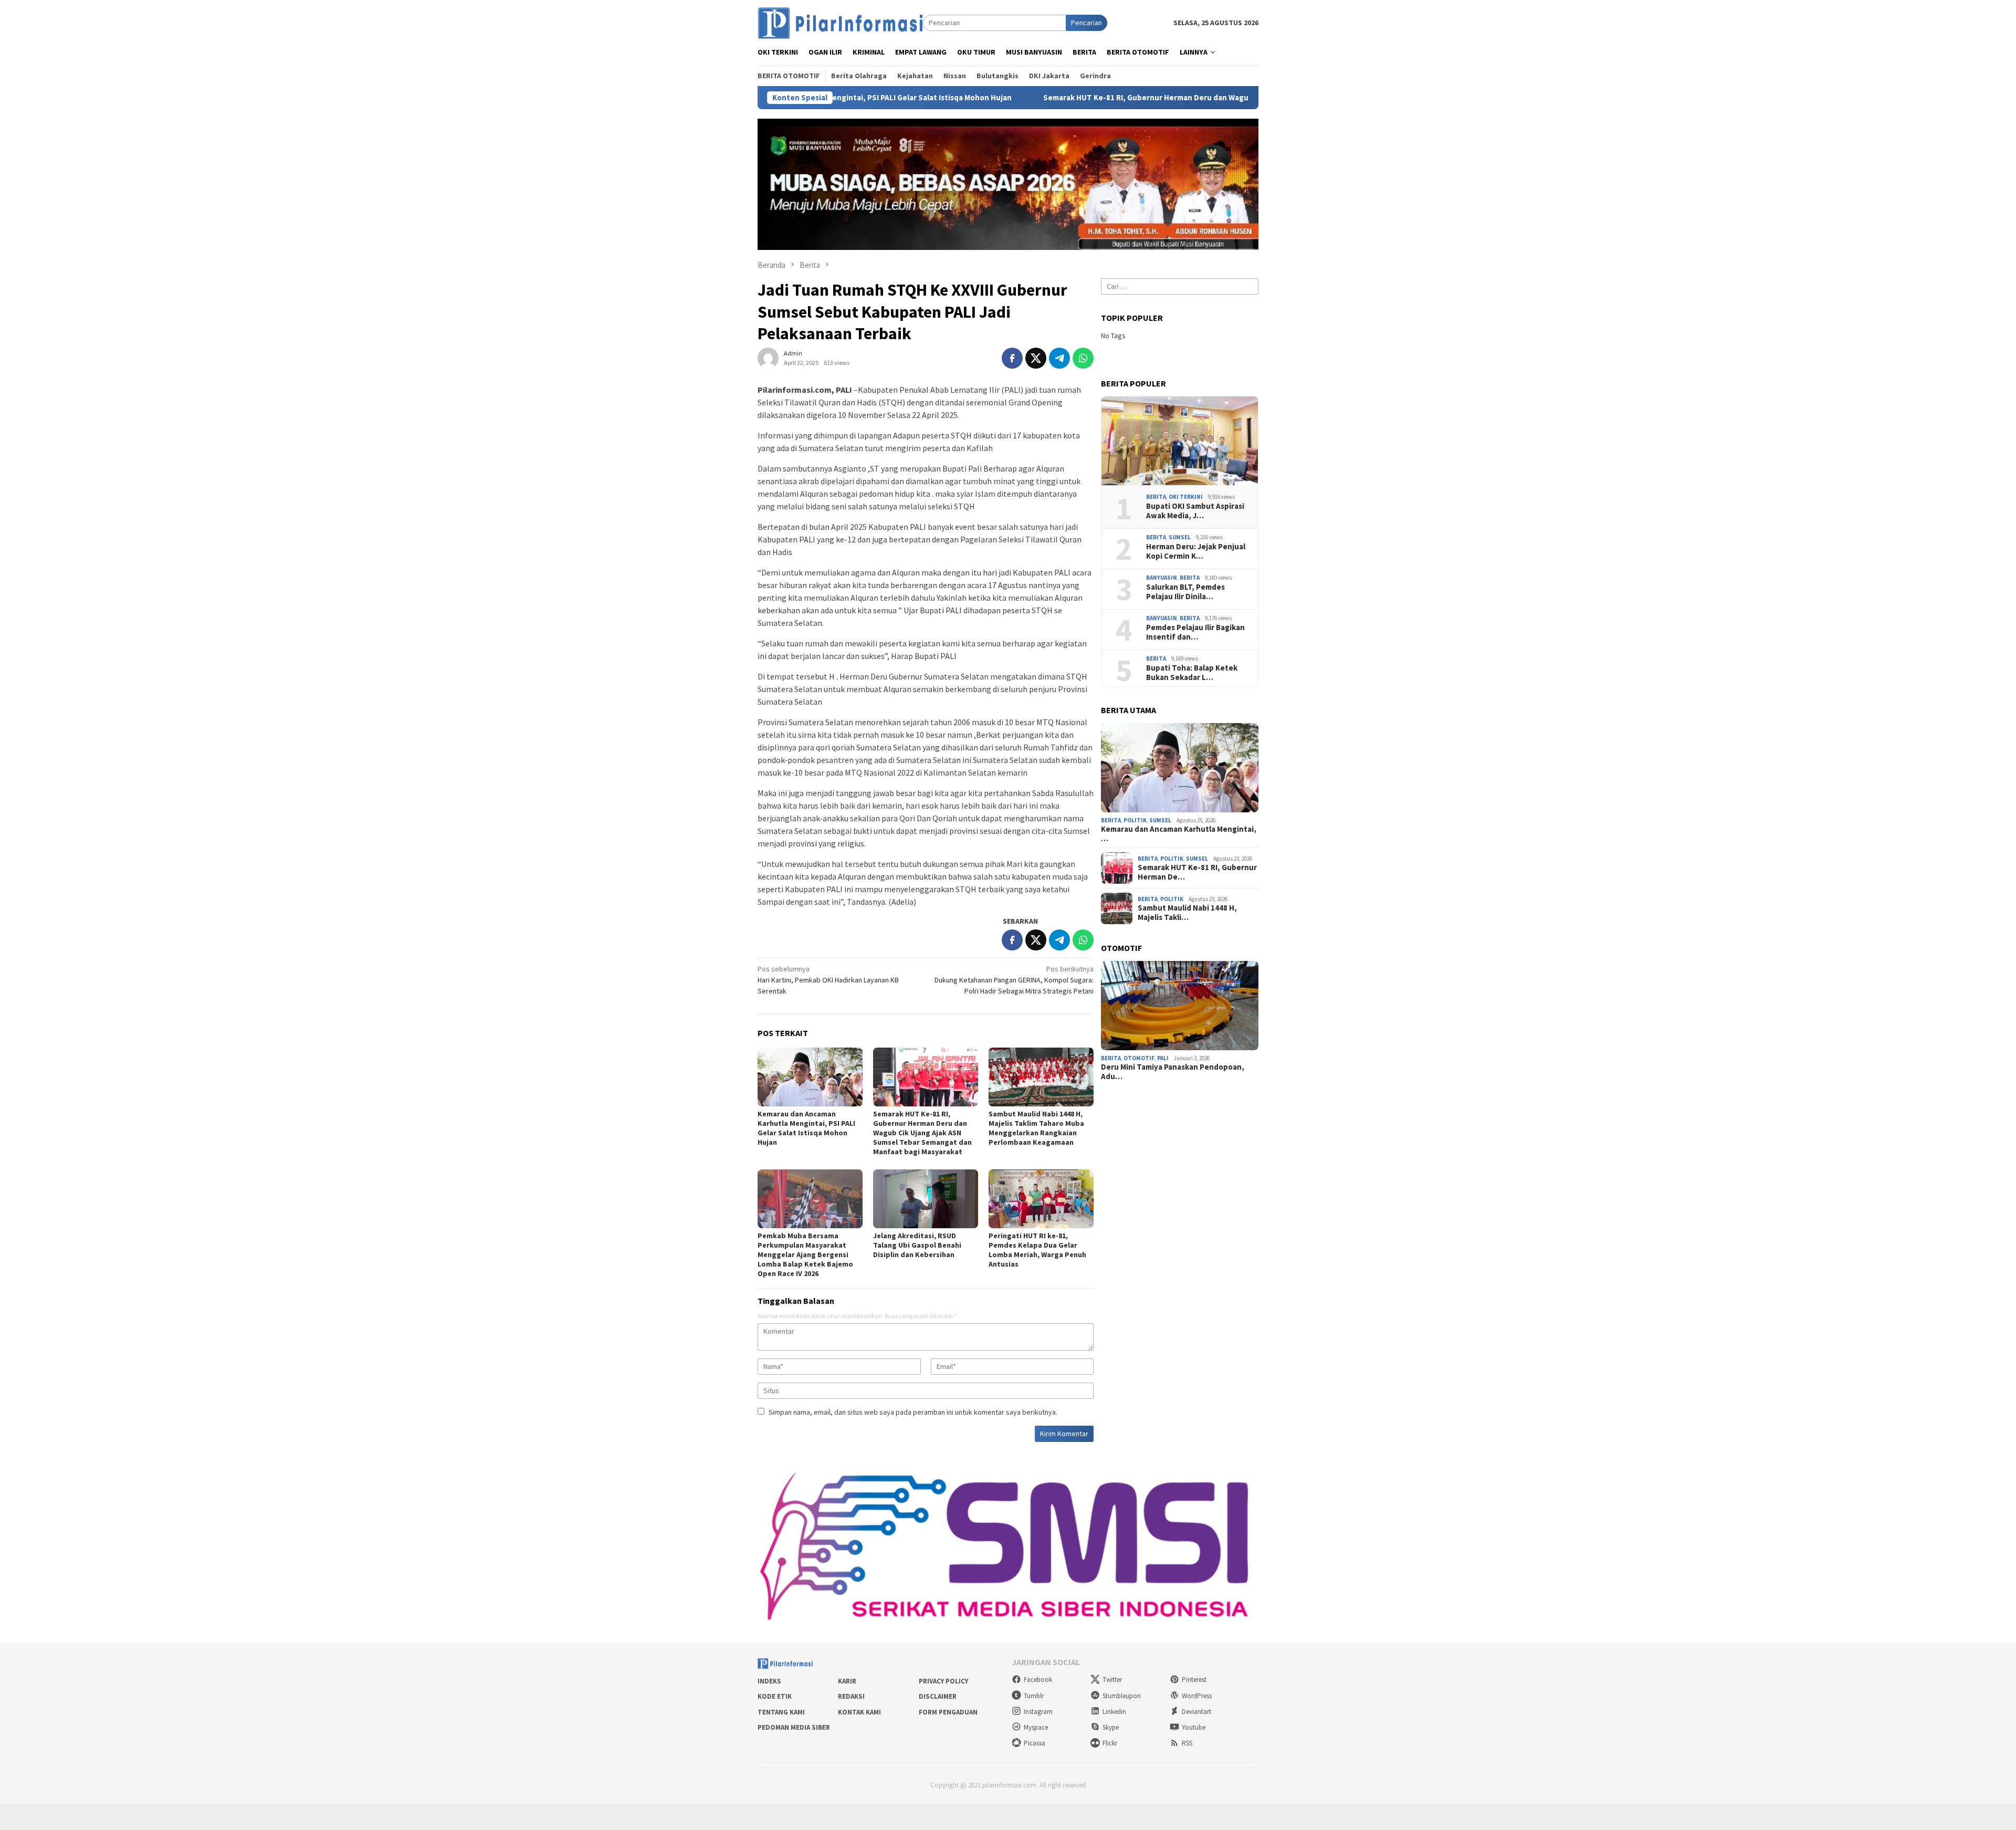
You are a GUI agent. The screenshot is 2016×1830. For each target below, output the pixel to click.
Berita (1156, 497)
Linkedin (1114, 1712)
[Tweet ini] (1036, 358)
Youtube (1194, 1727)
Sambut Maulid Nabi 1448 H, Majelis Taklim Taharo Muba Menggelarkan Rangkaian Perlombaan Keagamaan (1036, 1128)
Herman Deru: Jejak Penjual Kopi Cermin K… (1196, 551)
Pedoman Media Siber (794, 1727)
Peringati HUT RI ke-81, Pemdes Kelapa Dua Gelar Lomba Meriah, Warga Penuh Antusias (1037, 1250)
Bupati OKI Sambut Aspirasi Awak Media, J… (1195, 511)
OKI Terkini (1186, 497)
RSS (1187, 1743)
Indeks (769, 1681)
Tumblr (1034, 1696)
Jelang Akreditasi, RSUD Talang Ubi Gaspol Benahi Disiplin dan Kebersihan (917, 1245)
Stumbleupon (1122, 1696)
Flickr (1110, 1743)
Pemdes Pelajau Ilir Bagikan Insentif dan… (1195, 632)
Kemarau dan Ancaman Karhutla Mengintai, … (1179, 834)
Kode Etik (775, 1696)
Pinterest (1194, 1680)
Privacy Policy (943, 1681)
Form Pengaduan (948, 1712)
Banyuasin (1162, 578)
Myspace (1036, 1727)
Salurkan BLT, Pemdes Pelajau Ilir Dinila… (1185, 592)
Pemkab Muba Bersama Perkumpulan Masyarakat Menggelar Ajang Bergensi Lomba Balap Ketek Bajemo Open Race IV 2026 (805, 1254)
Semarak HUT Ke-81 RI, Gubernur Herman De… (1197, 872)
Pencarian (1086, 23)
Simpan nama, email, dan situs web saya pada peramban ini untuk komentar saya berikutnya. (913, 1412)
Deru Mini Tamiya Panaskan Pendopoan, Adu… (1173, 1072)
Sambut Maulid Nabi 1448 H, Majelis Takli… (1187, 913)
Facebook (1038, 1680)
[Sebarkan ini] (1012, 358)
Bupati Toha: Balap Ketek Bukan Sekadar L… (1192, 673)
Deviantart (1196, 1712)
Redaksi (851, 1696)
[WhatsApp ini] (1083, 358)
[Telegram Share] (1059, 358)
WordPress (1197, 1696)
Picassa (1035, 1743)
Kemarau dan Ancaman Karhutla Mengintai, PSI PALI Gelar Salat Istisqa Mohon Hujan (806, 1128)
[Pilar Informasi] (840, 22)
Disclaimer (938, 1696)
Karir (847, 1681)
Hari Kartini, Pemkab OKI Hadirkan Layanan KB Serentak (828, 980)
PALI (1163, 1058)
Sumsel (1180, 537)
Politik (1135, 820)
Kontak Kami (859, 1712)
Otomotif (1139, 1058)
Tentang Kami (781, 1712)
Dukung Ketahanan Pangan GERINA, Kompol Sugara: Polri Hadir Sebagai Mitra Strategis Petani (1014, 980)
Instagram (1038, 1712)
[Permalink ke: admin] (768, 357)
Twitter (1112, 1680)
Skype (1111, 1727)
